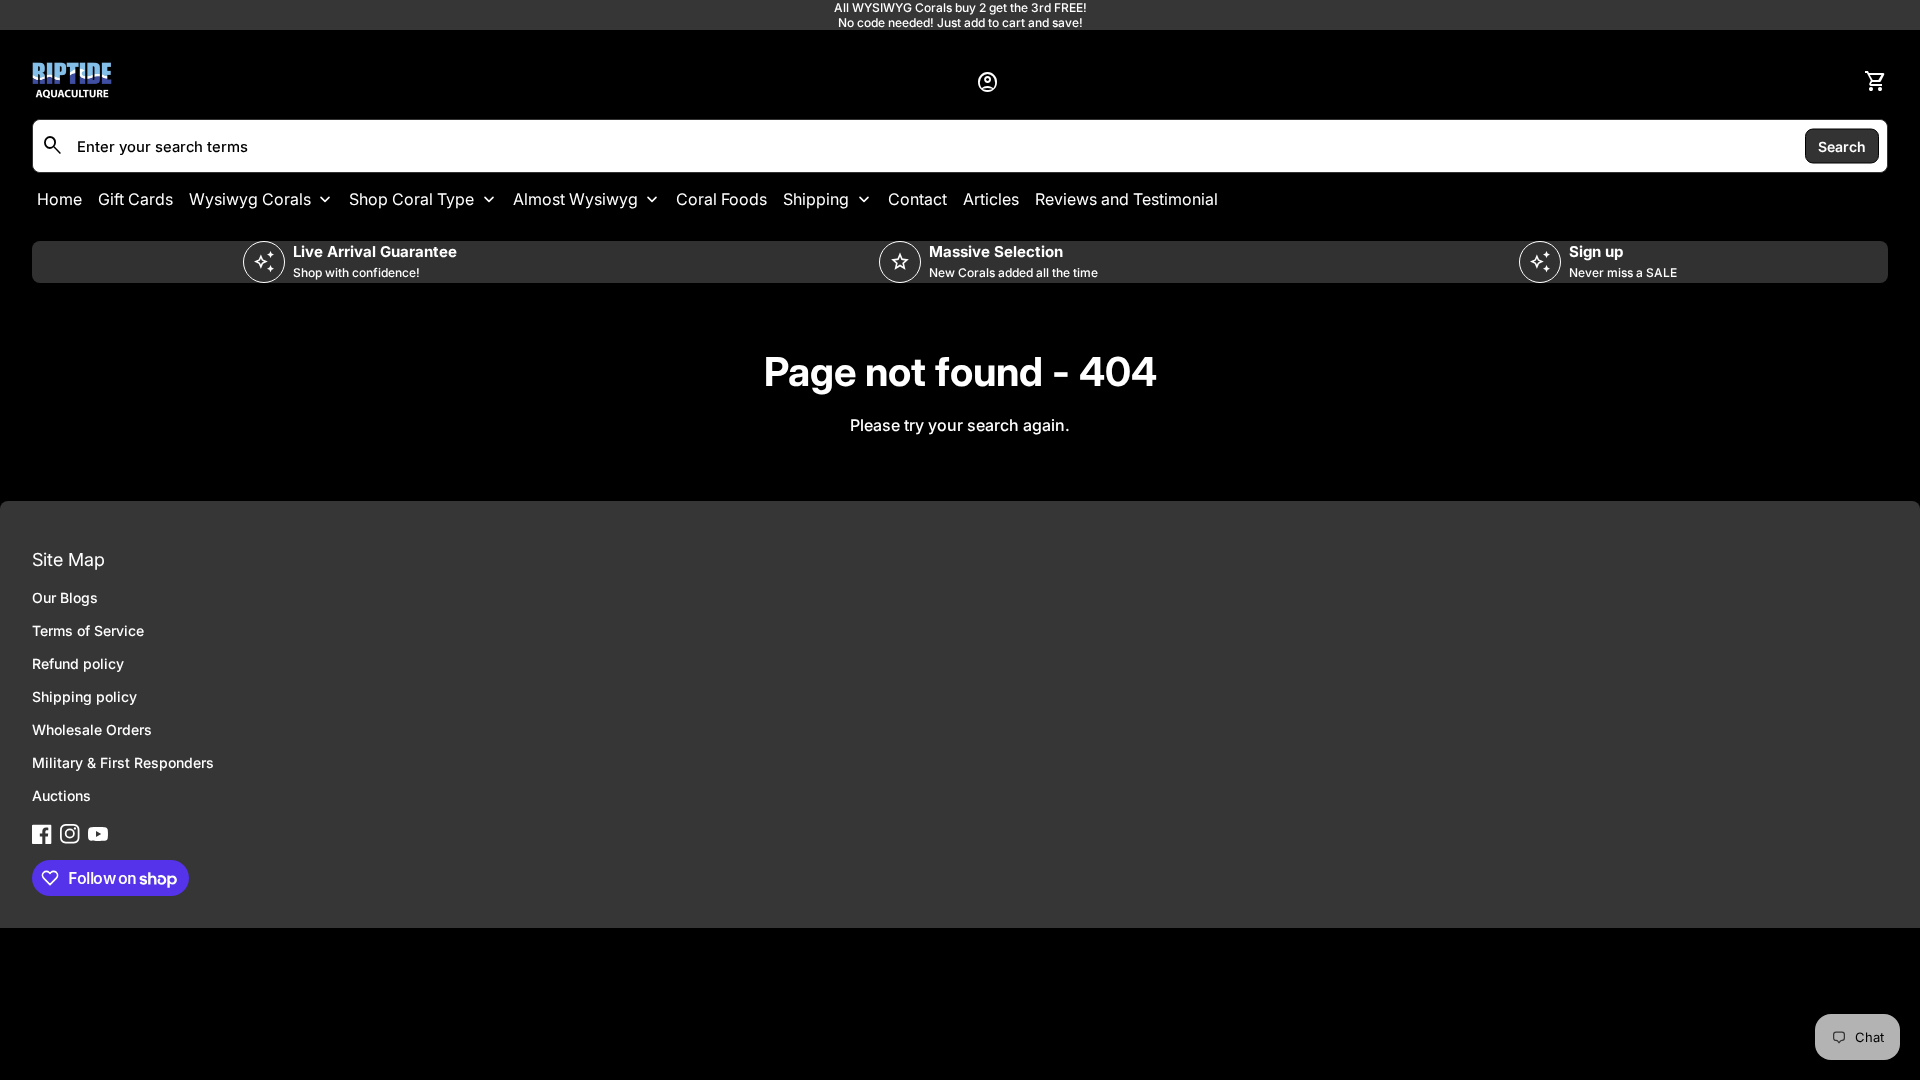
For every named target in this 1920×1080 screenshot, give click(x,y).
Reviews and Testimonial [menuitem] (1126, 199)
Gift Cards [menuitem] (135, 199)
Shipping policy (84, 696)
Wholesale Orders (92, 729)
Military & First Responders (123, 762)
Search (1842, 145)
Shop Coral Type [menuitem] (411, 199)
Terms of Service (88, 630)
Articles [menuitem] (991, 199)
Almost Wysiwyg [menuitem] (575, 199)
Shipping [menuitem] (816, 199)
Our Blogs (65, 597)
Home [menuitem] (59, 199)
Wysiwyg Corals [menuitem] (250, 199)
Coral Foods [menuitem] (721, 199)
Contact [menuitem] (917, 199)
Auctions (61, 795)
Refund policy (78, 663)
